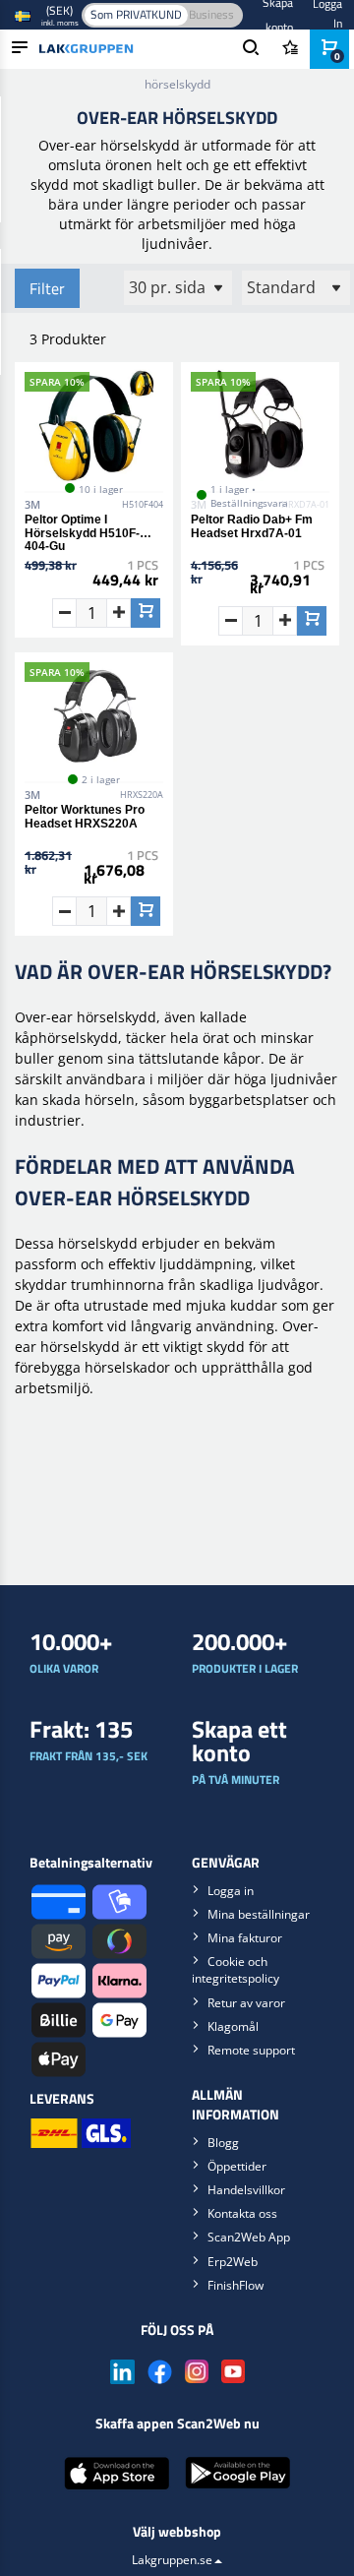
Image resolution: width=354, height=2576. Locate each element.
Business (211, 14)
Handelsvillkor (246, 2190)
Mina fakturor (245, 1938)
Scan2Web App (249, 2237)
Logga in (231, 1891)
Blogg (223, 2143)
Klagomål (233, 2026)
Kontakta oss (242, 2213)
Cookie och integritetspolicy (236, 1970)
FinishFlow (236, 2285)
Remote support (251, 2050)
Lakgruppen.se (172, 2560)
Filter (47, 288)
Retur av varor (246, 2003)
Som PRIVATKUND (136, 14)
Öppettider (237, 2166)
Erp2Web (233, 2262)
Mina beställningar (259, 1914)
